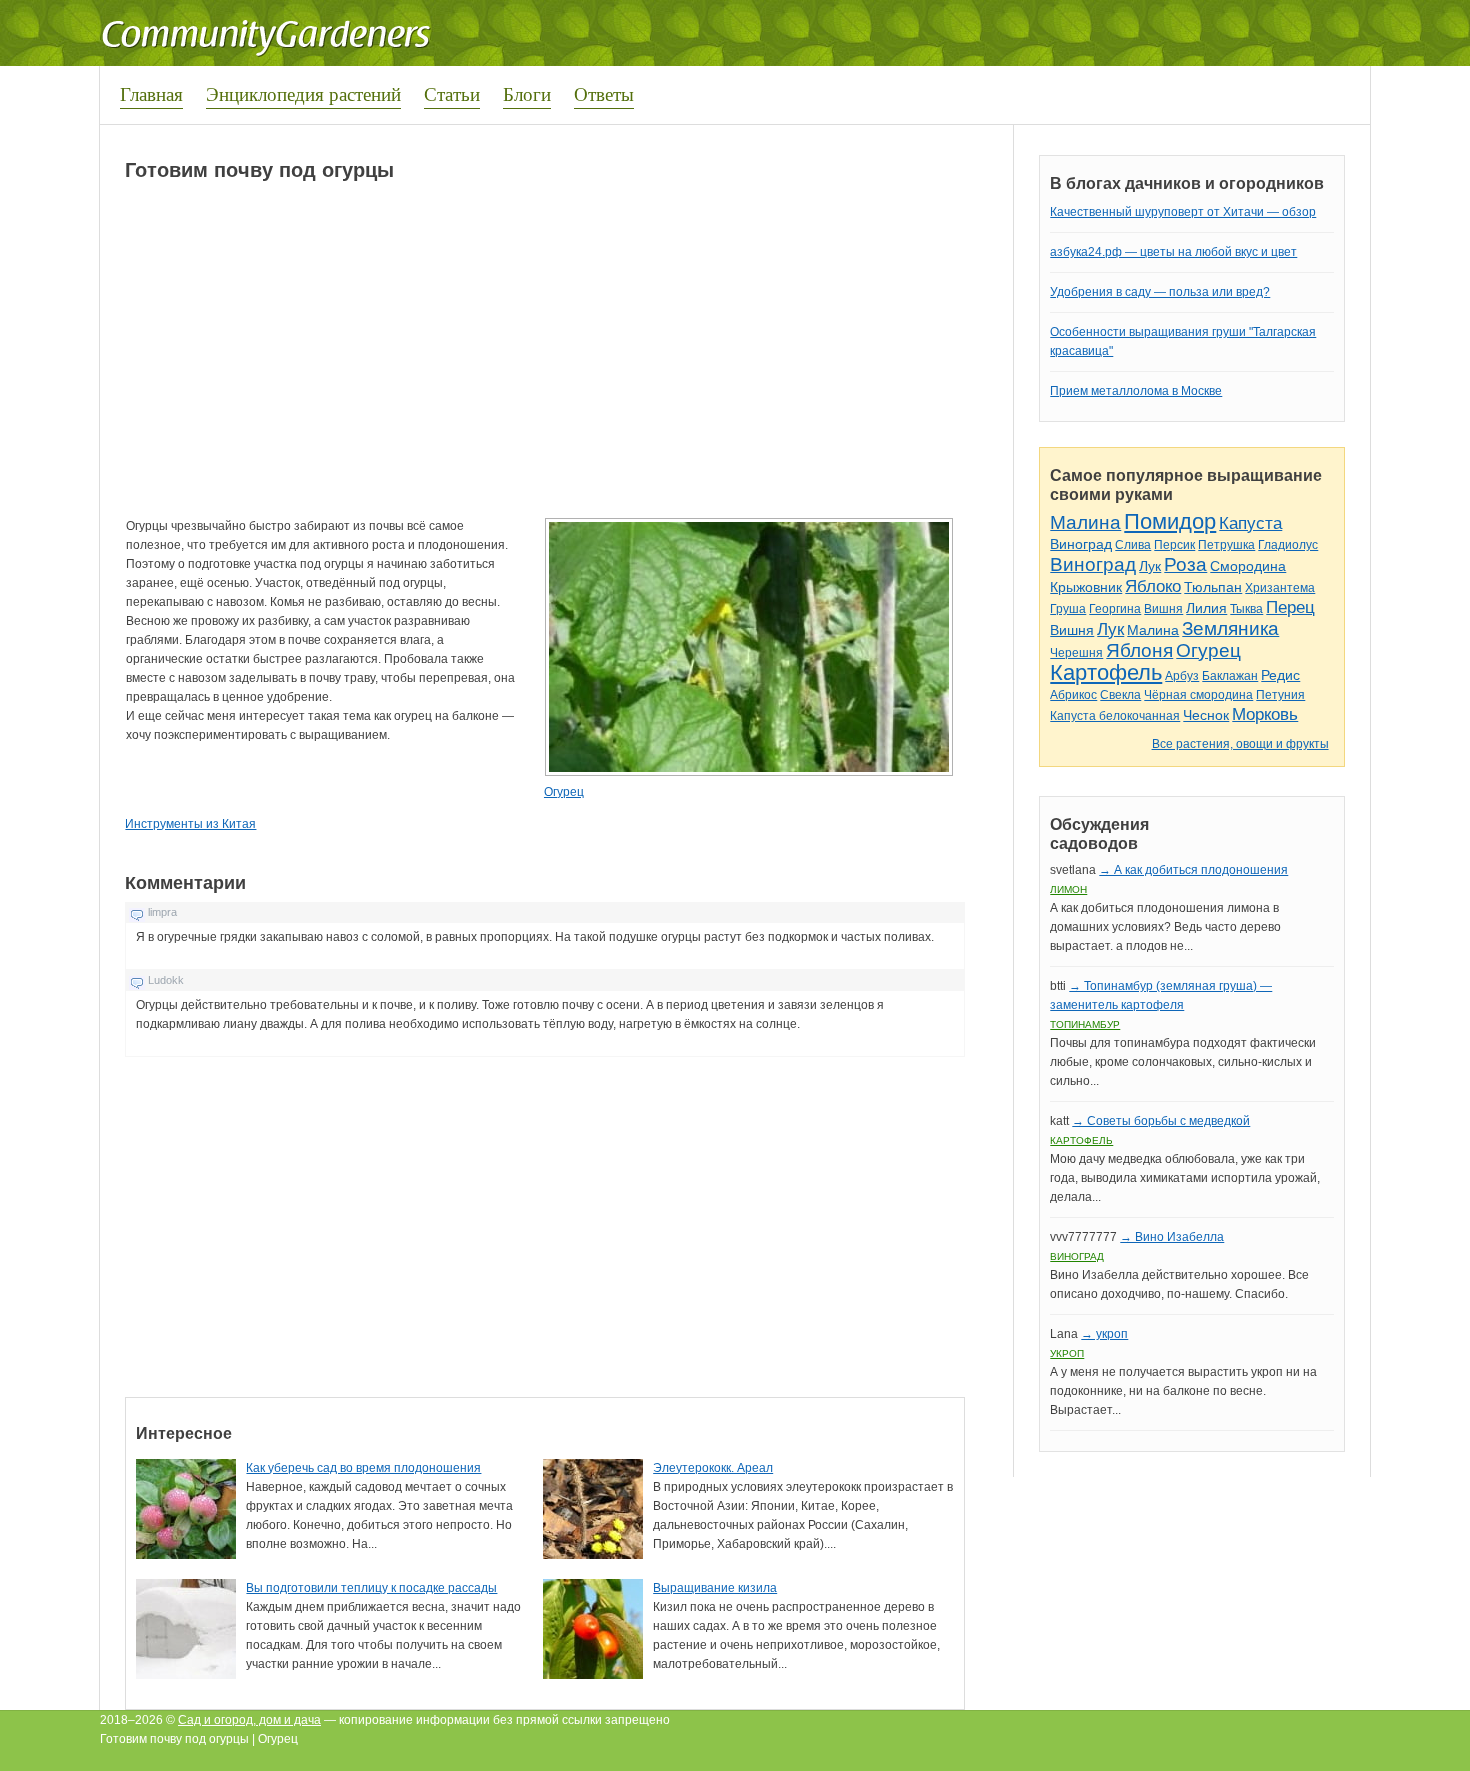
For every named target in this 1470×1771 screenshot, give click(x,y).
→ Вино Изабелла (1172, 1237)
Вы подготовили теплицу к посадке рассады (371, 1588)
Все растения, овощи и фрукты (1240, 744)
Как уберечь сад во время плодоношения (363, 1468)
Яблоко (1153, 586)
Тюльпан (1213, 587)
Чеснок (1206, 715)
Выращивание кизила (715, 1588)
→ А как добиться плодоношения (1193, 870)
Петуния (1280, 695)
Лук (1150, 566)
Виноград (1081, 544)
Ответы (604, 93)
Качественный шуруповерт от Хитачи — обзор (1183, 212)
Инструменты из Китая (190, 824)
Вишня (1163, 609)
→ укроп (1104, 1334)
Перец (1290, 607)
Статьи (452, 93)
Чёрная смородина (1198, 695)
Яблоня (1139, 650)
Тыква (1246, 609)
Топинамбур (1085, 1024)
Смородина (1248, 566)
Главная (151, 93)
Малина (1085, 522)
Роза (1185, 564)
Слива (1133, 545)
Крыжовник (1086, 587)
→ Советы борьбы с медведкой (1161, 1121)
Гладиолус (1288, 545)
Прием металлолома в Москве (1136, 391)
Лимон (1068, 889)
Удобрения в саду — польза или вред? (1160, 292)
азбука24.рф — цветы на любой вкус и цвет (1173, 252)
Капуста (1250, 523)
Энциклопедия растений (303, 93)
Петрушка (1226, 545)
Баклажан (1230, 676)
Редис (1280, 675)
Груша (1068, 609)
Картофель (1106, 672)
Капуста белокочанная (1115, 716)
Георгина (1115, 609)
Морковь (1265, 714)
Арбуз (1182, 676)
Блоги (527, 93)
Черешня (1076, 653)
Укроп (1067, 1353)
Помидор (1170, 521)
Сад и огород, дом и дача (249, 1720)
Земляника (1230, 628)
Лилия (1206, 608)
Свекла (1120, 695)
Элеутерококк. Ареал (713, 1468)
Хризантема (1280, 588)
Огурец (564, 792)
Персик (1174, 545)
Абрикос (1073, 695)
